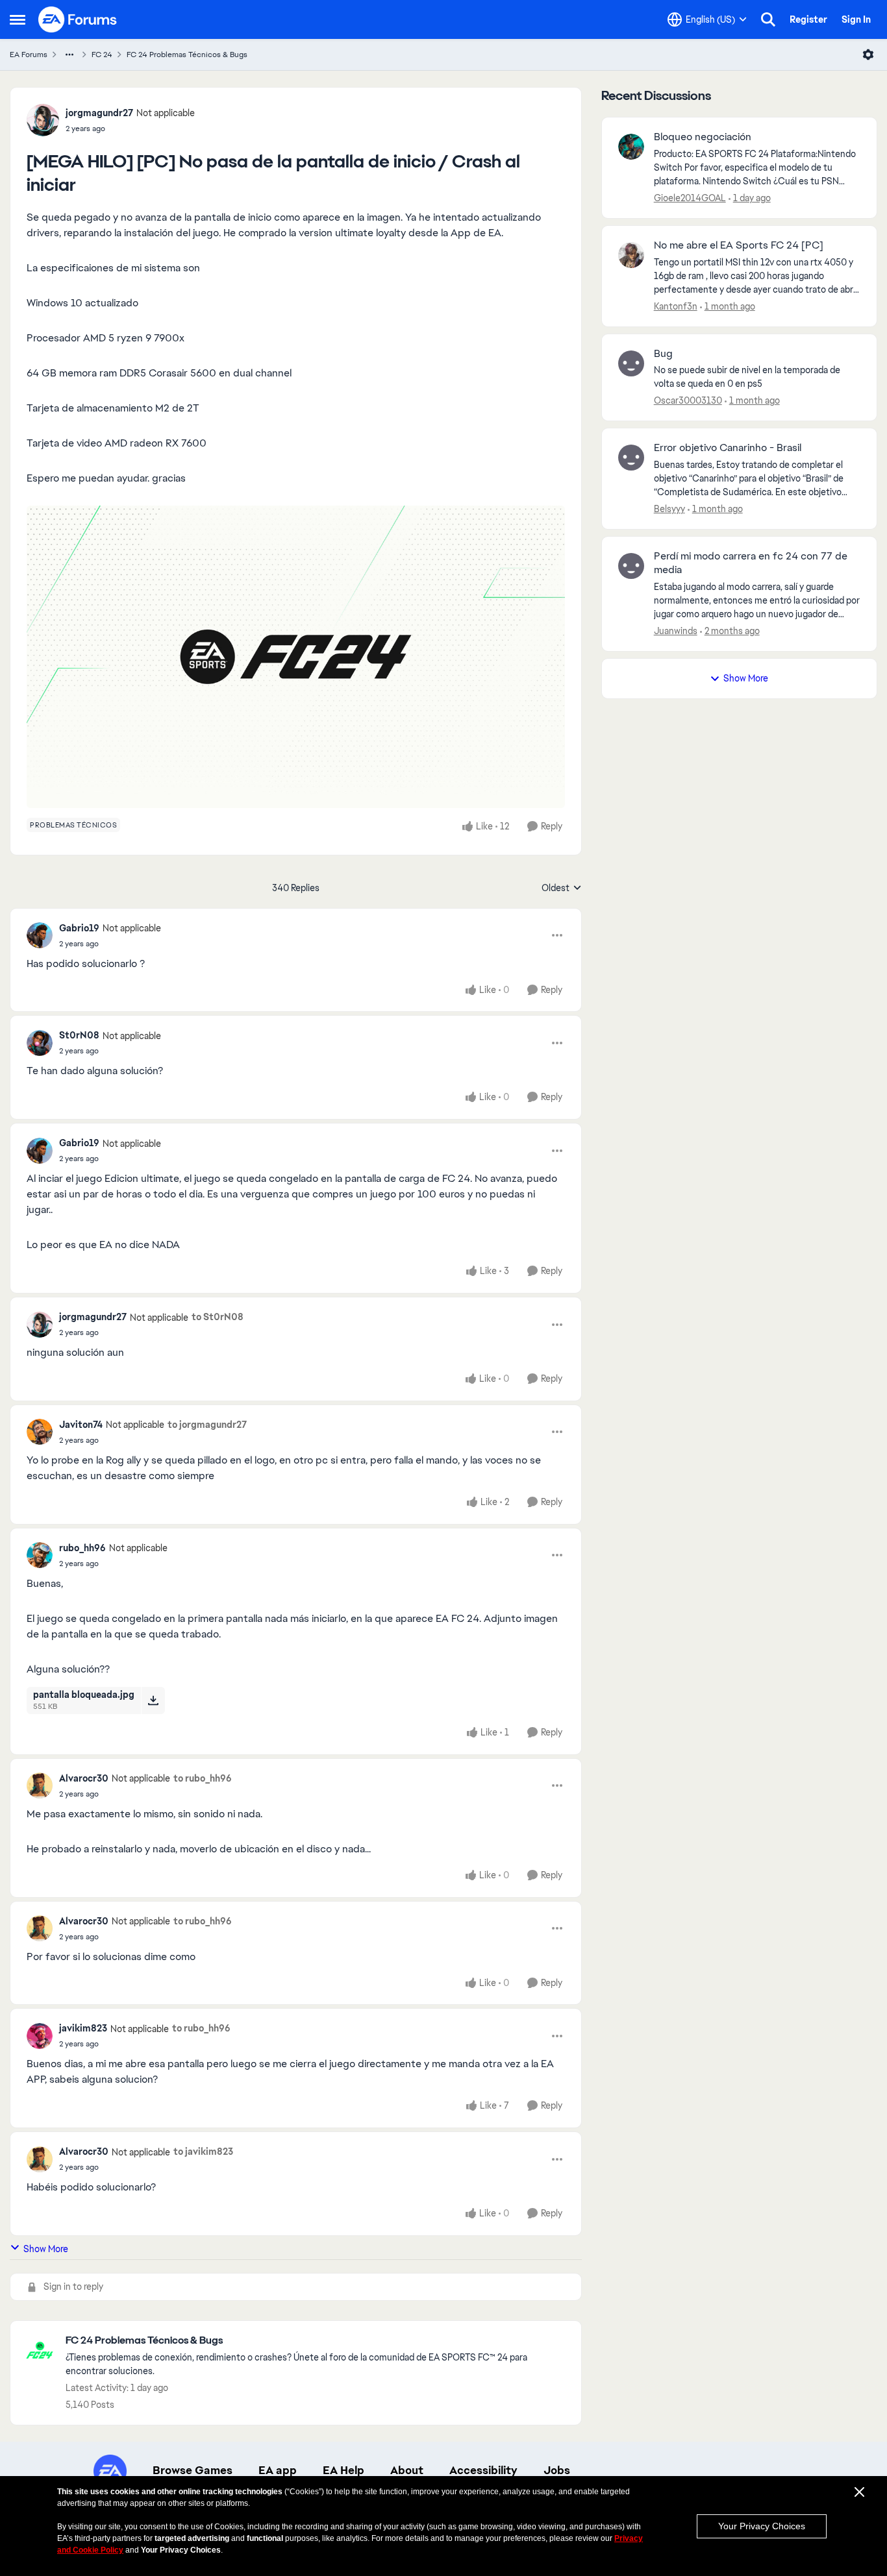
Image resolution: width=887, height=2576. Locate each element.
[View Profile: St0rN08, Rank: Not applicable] (40, 1043)
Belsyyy (669, 509)
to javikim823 (203, 2152)
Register (808, 19)
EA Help (344, 2470)
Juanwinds (676, 631)
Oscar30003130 (688, 400)
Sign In (856, 19)
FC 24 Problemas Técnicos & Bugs (187, 55)
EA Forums (29, 55)
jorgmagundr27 (99, 113)
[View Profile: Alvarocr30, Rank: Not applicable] (40, 1785)
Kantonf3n (676, 306)
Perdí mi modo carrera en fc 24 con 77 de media (751, 563)
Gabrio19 (79, 928)
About (407, 2470)
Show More (46, 2249)
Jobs (557, 2470)
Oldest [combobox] (562, 889)
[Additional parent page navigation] (69, 55)
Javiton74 (81, 1425)
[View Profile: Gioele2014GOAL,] (631, 147)
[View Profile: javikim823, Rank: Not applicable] (40, 2036)
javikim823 (83, 2028)
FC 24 (102, 55)
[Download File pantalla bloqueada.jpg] (153, 1700)
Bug (663, 354)
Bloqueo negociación (703, 137)
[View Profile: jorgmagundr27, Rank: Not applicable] (43, 120)
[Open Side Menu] (18, 19)
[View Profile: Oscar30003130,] (631, 363)
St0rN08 (79, 1035)
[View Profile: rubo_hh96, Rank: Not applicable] (40, 1555)
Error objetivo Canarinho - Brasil (728, 448)
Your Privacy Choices (762, 2526)
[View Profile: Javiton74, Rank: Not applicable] (40, 1432)
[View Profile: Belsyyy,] (631, 458)
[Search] (768, 19)
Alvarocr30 (84, 1778)
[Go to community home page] (78, 19)
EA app (278, 2470)
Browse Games (193, 2470)
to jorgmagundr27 (207, 1425)
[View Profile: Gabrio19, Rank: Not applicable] (40, 935)
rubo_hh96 (82, 1548)
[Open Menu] (868, 55)
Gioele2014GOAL (690, 198)
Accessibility (483, 2470)
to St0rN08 (218, 1317)
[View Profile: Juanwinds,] (631, 566)
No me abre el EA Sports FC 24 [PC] (739, 245)
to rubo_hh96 (203, 1778)
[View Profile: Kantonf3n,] (631, 255)
